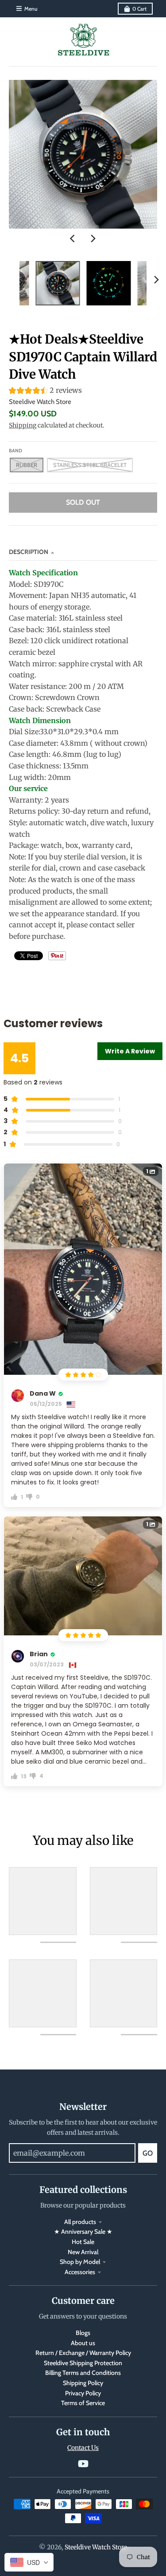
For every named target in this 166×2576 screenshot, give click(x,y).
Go (148, 2153)
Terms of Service (83, 2403)
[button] (83, 392)
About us (83, 2343)
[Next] (93, 238)
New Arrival (83, 2252)
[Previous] (73, 238)
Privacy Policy (83, 2393)
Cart (139, 9)
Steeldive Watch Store (40, 402)
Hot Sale (83, 2242)
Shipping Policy (83, 2383)
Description (29, 552)
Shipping (23, 425)
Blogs (83, 2333)
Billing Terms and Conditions (83, 2373)
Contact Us (83, 2448)
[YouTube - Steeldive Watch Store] (83, 2464)
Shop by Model (80, 2262)
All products (80, 2222)
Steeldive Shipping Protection (83, 2363)
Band (15, 451)
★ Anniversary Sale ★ (83, 2232)
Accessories (80, 2272)
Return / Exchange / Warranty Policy (83, 2353)
